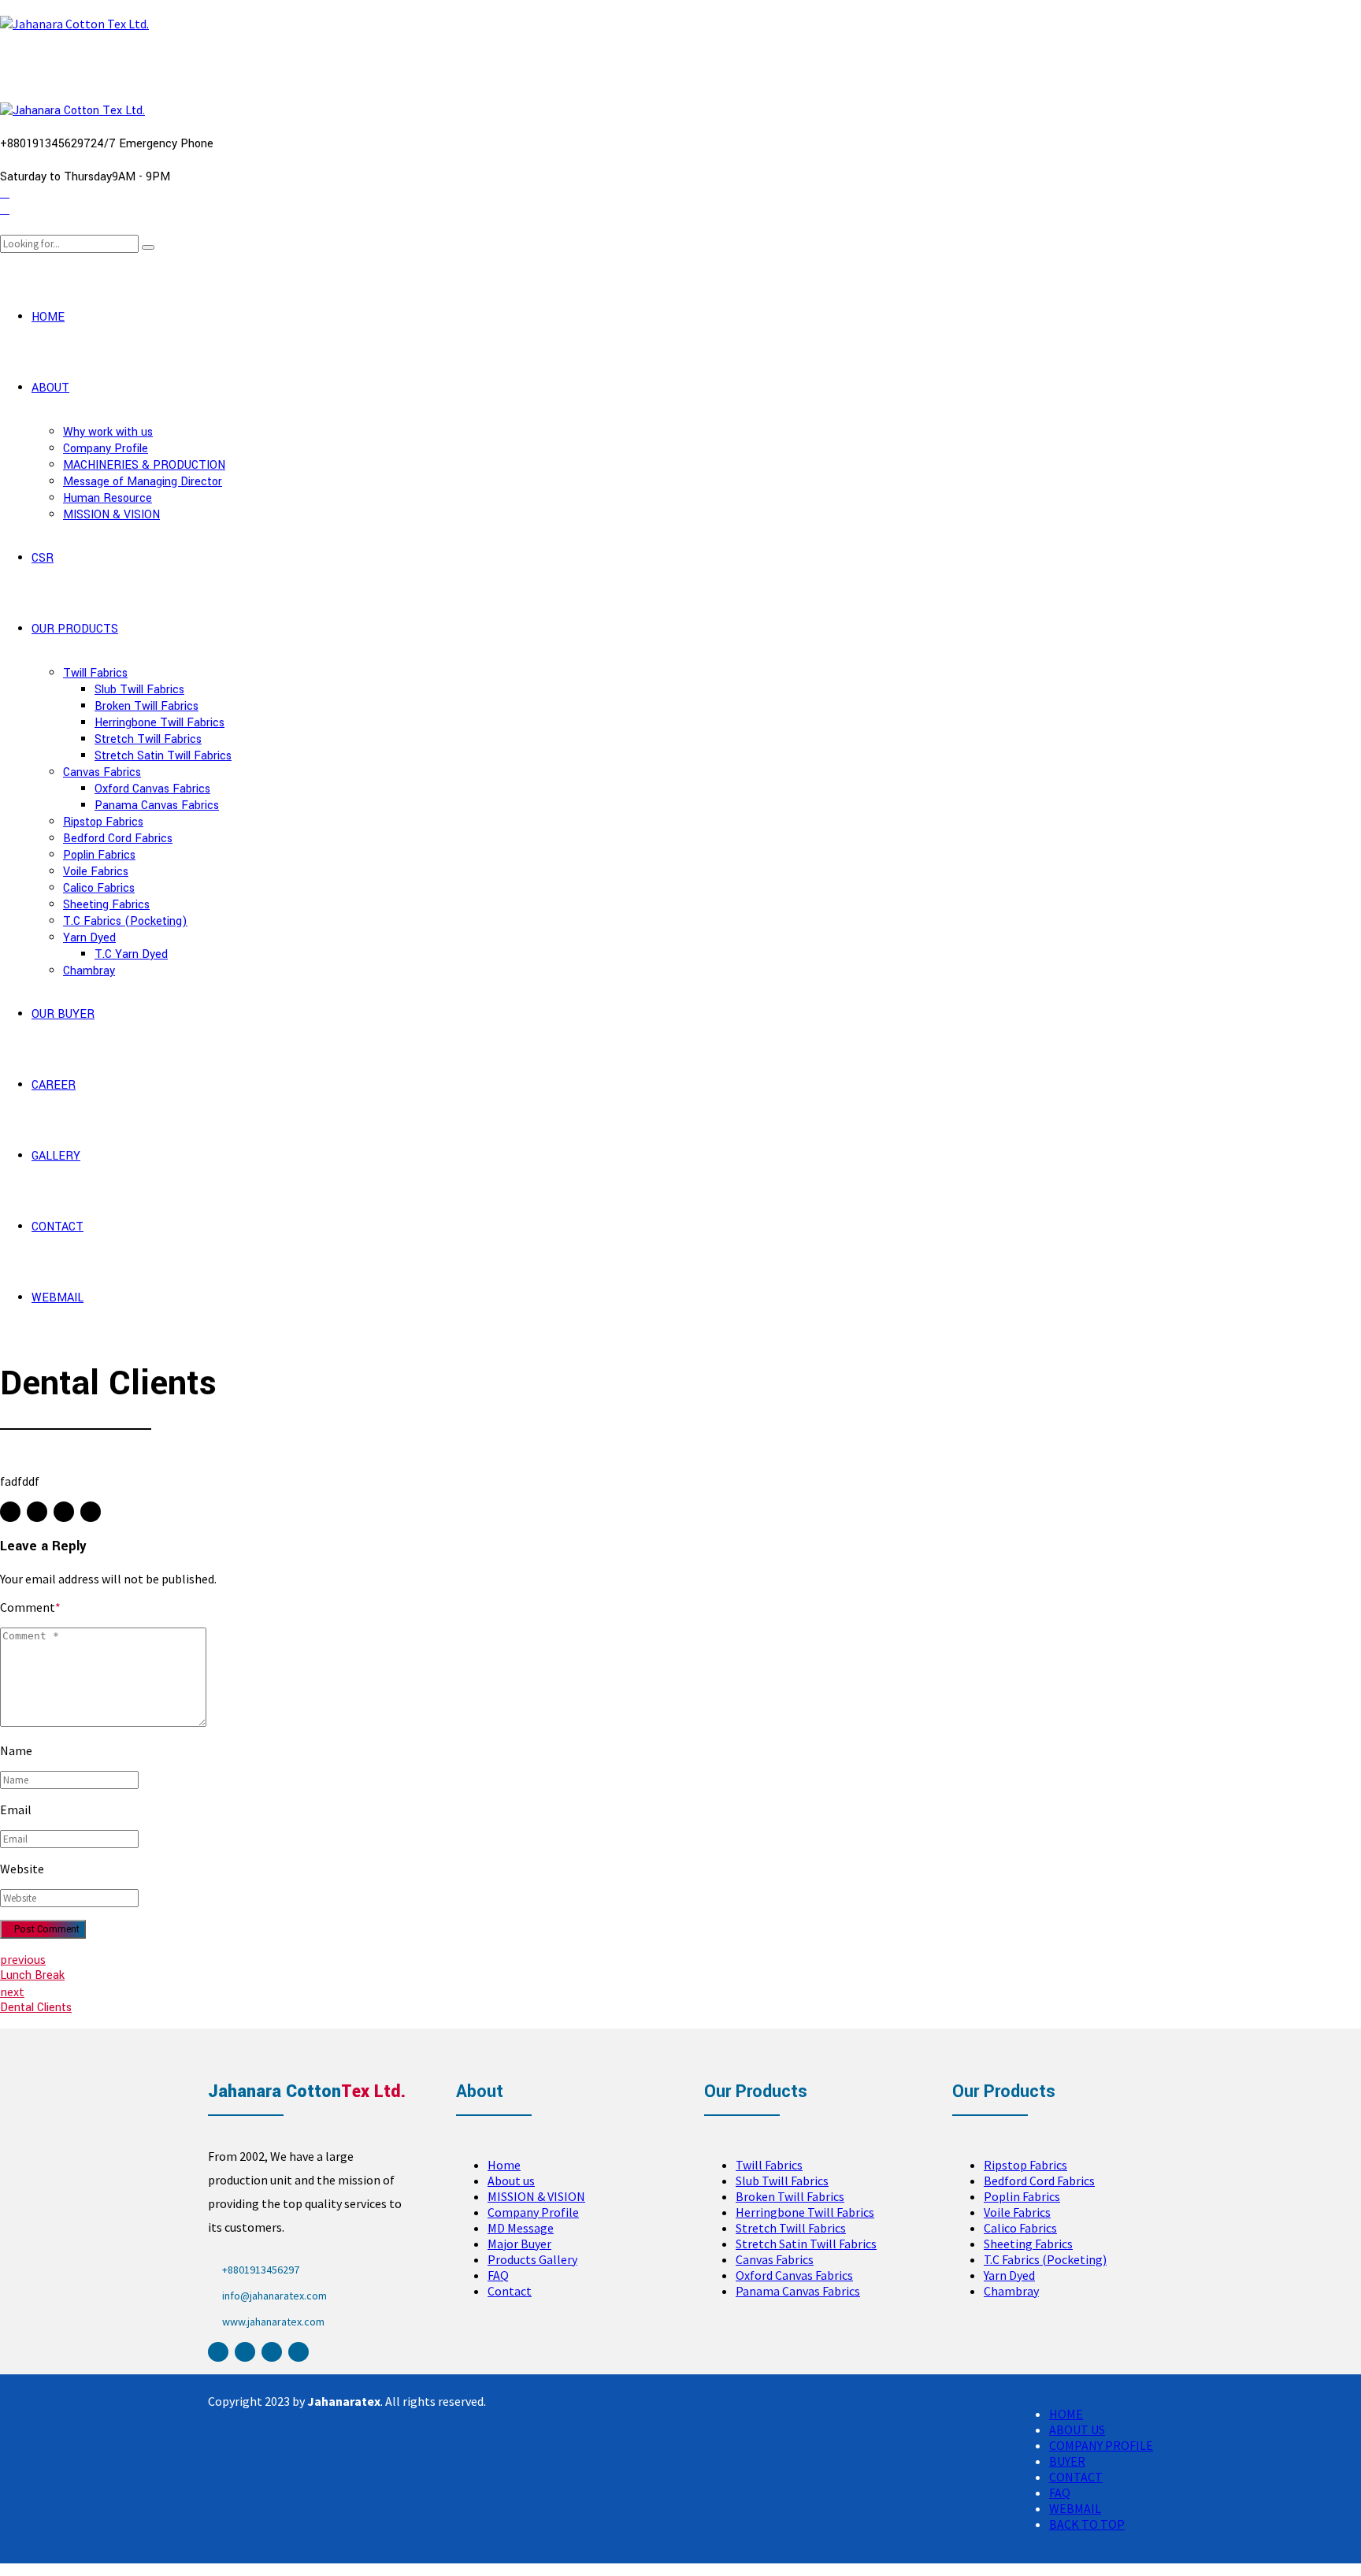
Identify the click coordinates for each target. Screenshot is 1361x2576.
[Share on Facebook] (10, 1512)
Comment (30, 1607)
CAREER (54, 1085)
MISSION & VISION (111, 515)
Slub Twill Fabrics (139, 690)
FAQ (498, 2275)
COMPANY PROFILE (1101, 2445)
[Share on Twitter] (37, 1512)
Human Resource (108, 498)
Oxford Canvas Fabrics (152, 789)
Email (16, 1810)
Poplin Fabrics (99, 855)
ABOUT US (1077, 2429)
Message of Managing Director (143, 482)
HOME (48, 317)
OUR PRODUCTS (75, 629)
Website (22, 1869)
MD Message (521, 2228)
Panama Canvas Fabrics (157, 805)
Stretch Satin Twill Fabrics (163, 756)
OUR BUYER (63, 1014)
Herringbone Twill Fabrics (159, 723)
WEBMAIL (57, 1298)
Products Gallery (532, 2259)
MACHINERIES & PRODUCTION (144, 465)
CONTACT (57, 1227)
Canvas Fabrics (102, 772)
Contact (510, 2291)
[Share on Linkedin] (64, 1512)
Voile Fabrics (96, 872)
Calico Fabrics (99, 888)
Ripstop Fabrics (103, 822)
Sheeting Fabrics (106, 905)
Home (504, 2165)
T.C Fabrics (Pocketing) (125, 921)
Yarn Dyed (89, 938)
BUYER (1067, 2461)
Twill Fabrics (95, 673)
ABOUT (50, 388)
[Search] (5, 226)
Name (16, 1750)
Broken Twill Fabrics (146, 706)
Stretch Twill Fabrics (148, 739)
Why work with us (108, 432)
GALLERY (56, 1156)
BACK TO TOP (1087, 2524)
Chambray (89, 971)
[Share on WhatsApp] (91, 1512)
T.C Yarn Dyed (131, 954)
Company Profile (106, 449)
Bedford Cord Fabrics (118, 839)
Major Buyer (519, 2244)
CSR (43, 558)
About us (511, 2181)
